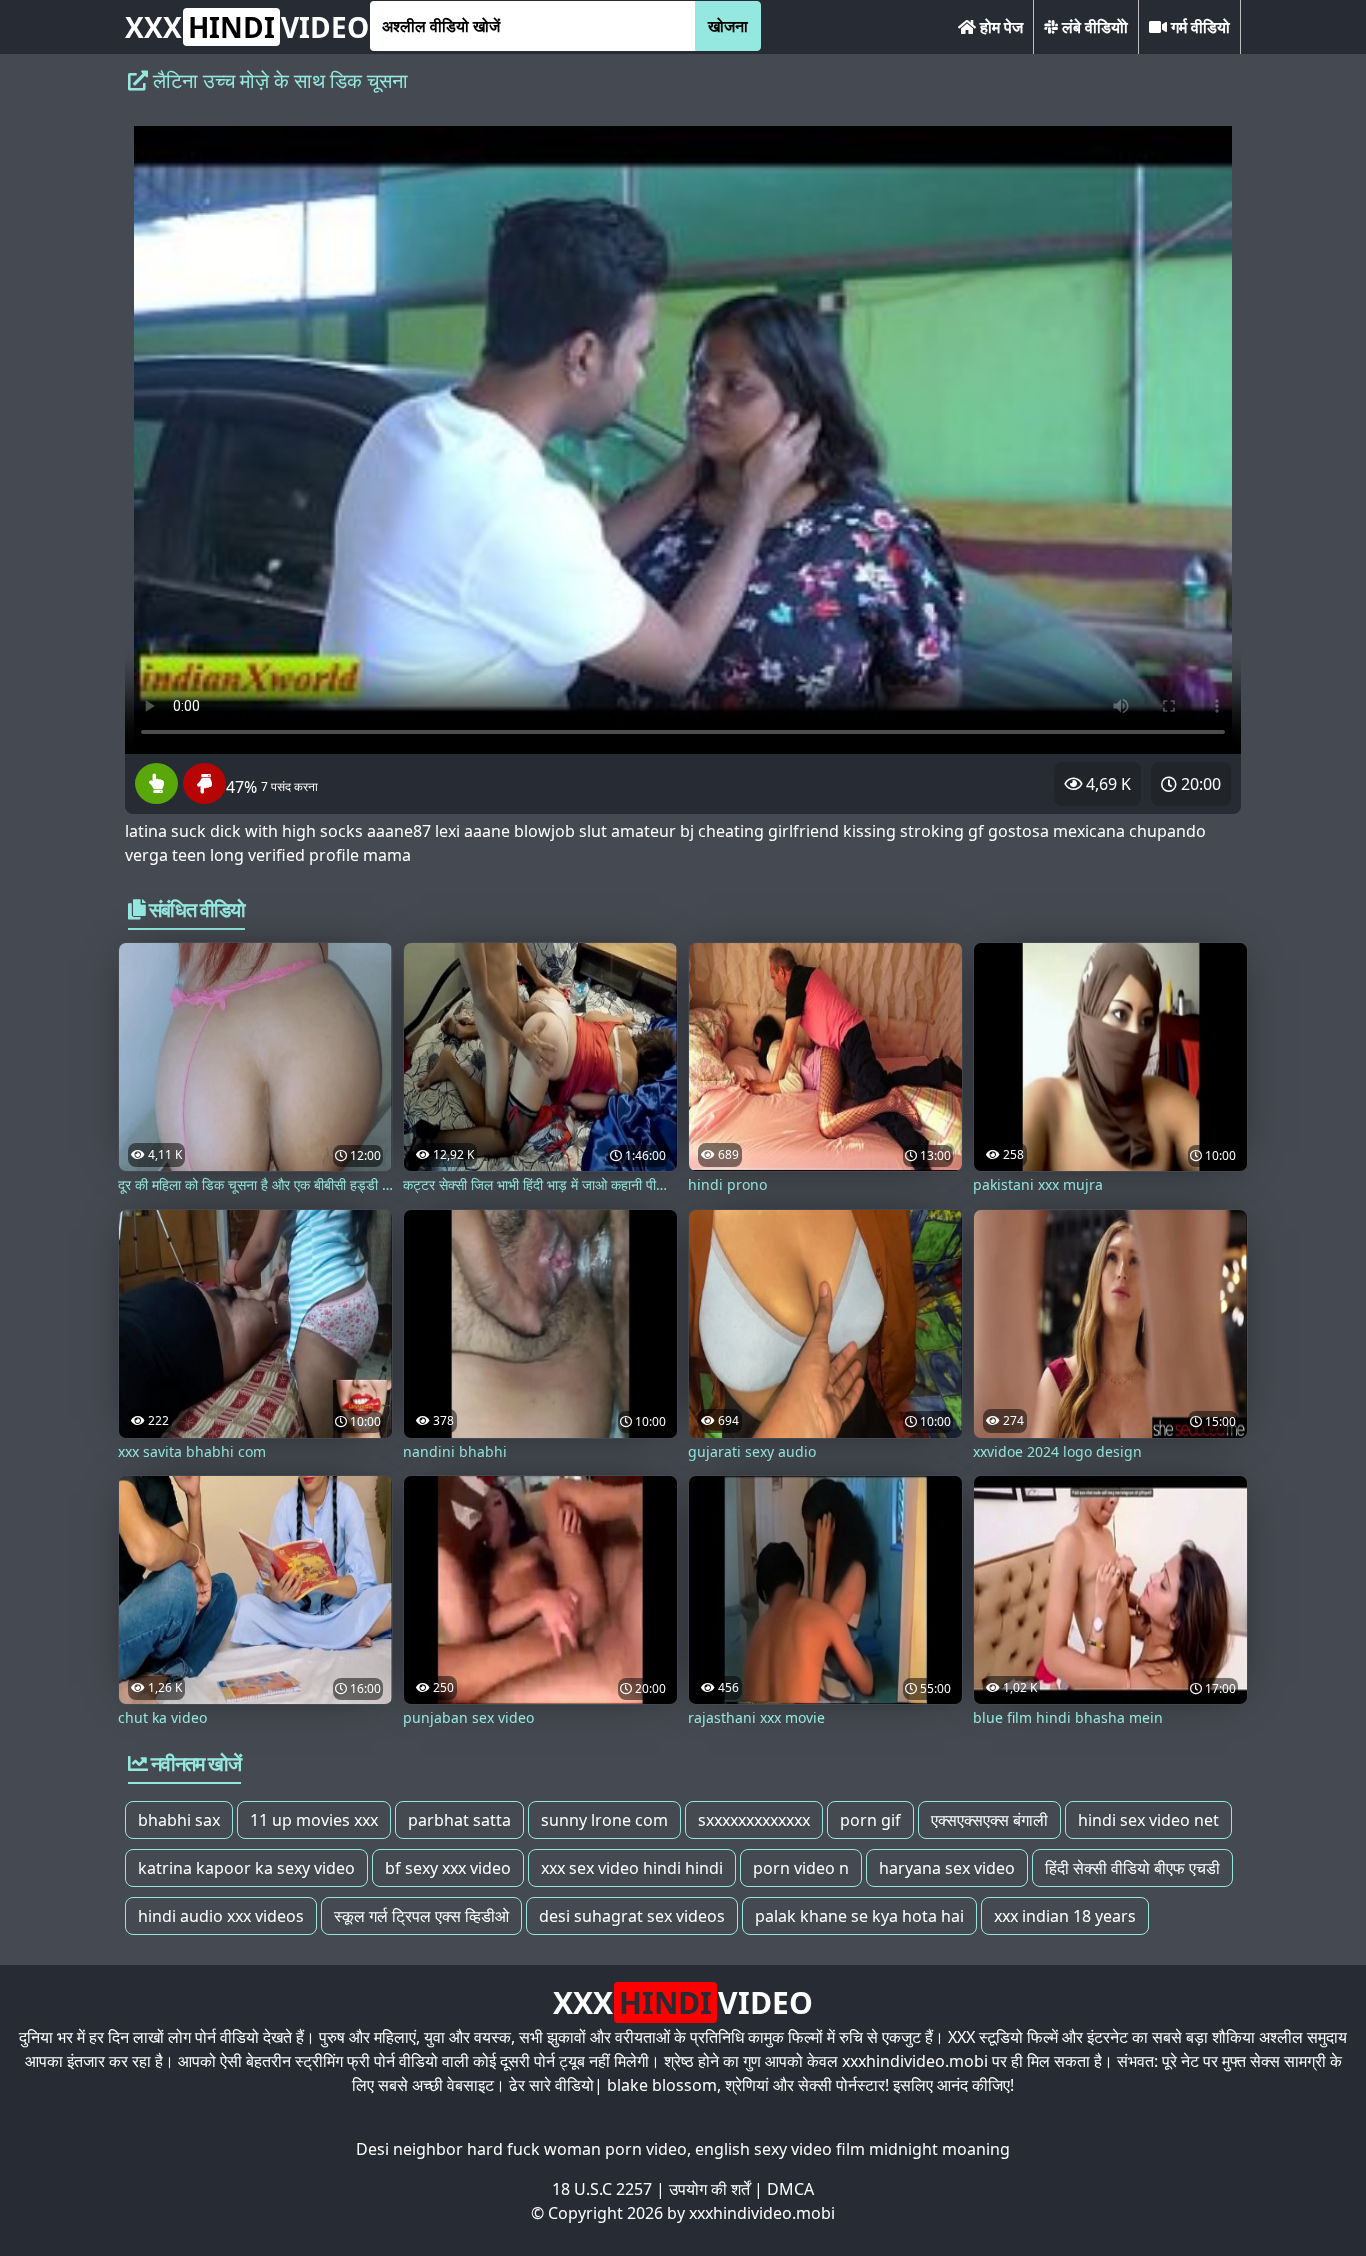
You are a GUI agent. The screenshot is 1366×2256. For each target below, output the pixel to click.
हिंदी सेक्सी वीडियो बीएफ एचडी (1132, 1868)
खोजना (728, 26)
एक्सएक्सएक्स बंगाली (989, 1820)
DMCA (790, 2189)
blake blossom (662, 2085)
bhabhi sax (179, 1820)
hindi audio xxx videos (221, 1916)
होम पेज (999, 27)
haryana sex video (947, 1868)
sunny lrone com (604, 1820)
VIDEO (247, 27)
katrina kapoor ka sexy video (246, 1868)
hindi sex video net (1148, 1820)
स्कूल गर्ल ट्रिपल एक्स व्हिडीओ (421, 1916)
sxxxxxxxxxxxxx (754, 1820)
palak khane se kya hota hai (859, 1916)
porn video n (801, 1868)
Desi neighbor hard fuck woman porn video (521, 2149)
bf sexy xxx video (448, 1868)
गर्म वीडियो (1198, 27)
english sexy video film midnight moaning (852, 2149)
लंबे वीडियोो (1093, 27)
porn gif (870, 1820)
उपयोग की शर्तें (709, 2189)
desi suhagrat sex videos (632, 1916)
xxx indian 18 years (1065, 1916)
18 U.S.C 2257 (602, 2189)
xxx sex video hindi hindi (632, 1868)
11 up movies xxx (314, 1820)
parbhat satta (459, 1820)
